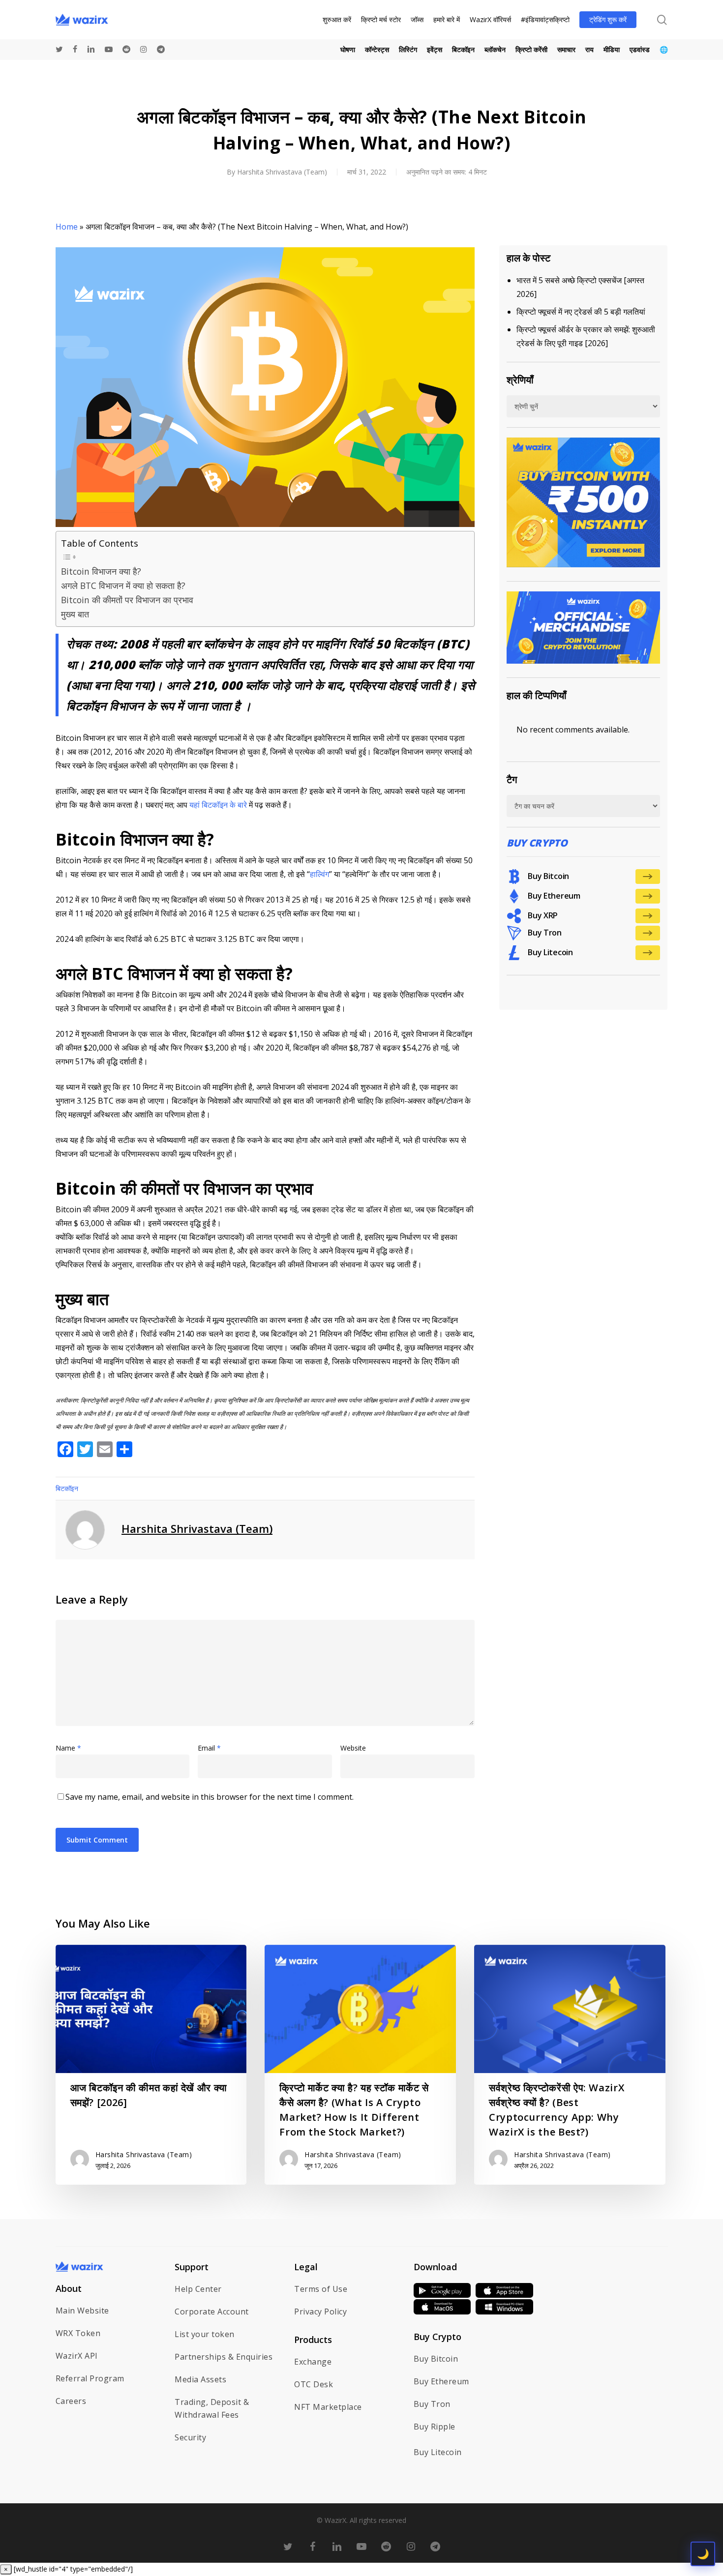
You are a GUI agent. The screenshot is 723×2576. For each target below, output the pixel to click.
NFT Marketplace (328, 2407)
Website (353, 1748)
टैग (512, 779)
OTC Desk (314, 2384)
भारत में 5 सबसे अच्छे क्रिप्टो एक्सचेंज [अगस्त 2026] (580, 287)
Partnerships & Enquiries (224, 2357)
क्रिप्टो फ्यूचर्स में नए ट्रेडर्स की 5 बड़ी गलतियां (581, 312)
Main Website (82, 2311)
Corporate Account (212, 2312)
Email (209, 1748)
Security (190, 2437)
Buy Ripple (435, 2427)
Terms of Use (321, 2289)
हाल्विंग (319, 874)
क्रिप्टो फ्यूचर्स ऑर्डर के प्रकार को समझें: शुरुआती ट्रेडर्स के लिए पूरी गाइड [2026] (586, 336)
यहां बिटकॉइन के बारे (218, 805)
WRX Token (78, 2333)
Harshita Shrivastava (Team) (282, 172)
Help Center (198, 2289)
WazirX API (77, 2356)
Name (68, 1748)
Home (67, 227)
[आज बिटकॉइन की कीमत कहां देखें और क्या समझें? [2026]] (151, 2065)
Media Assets (200, 2379)
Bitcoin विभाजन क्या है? (101, 571)
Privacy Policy (320, 2312)
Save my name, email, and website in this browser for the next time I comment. (210, 1797)
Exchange (313, 2362)
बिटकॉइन (67, 1488)
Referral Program (90, 2378)
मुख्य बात (75, 614)
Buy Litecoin (438, 2452)
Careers (71, 2401)
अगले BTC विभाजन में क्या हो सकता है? (123, 585)
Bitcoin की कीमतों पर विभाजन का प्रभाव (128, 600)
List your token (205, 2334)
